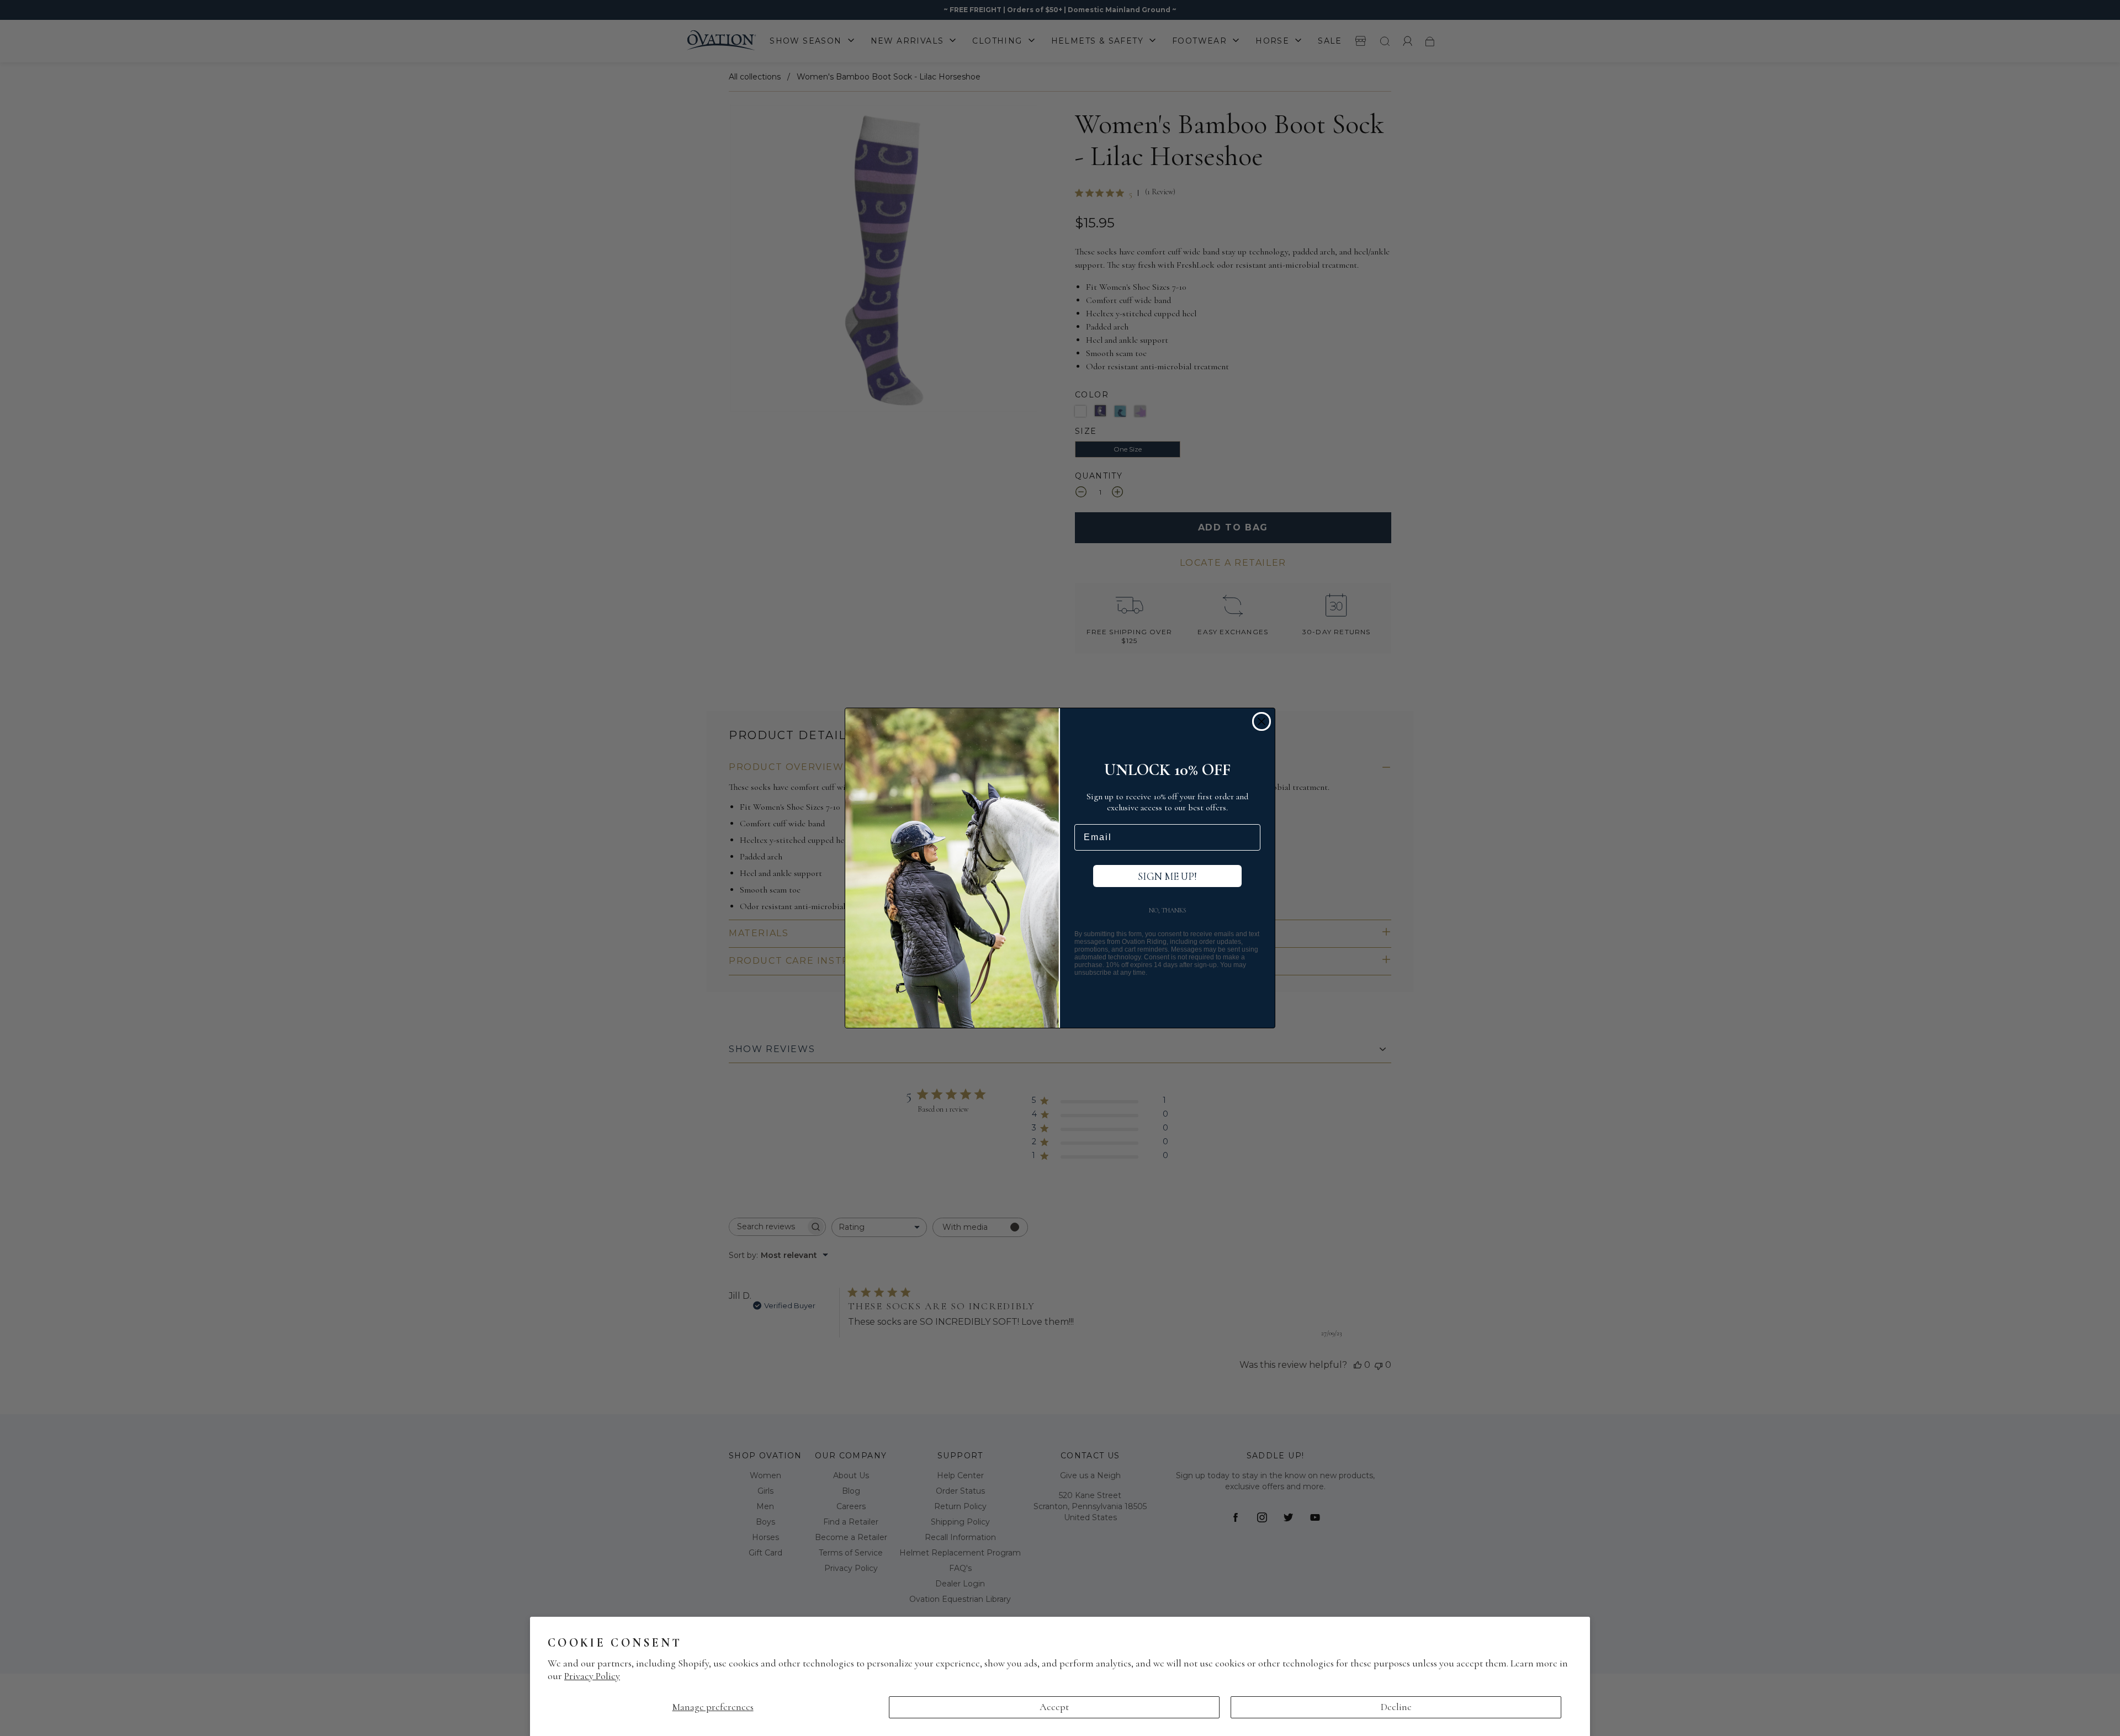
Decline (1396, 1707)
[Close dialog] (1262, 721)
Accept (1054, 1707)
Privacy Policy (592, 1676)
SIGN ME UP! (1167, 876)
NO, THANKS (1168, 910)
